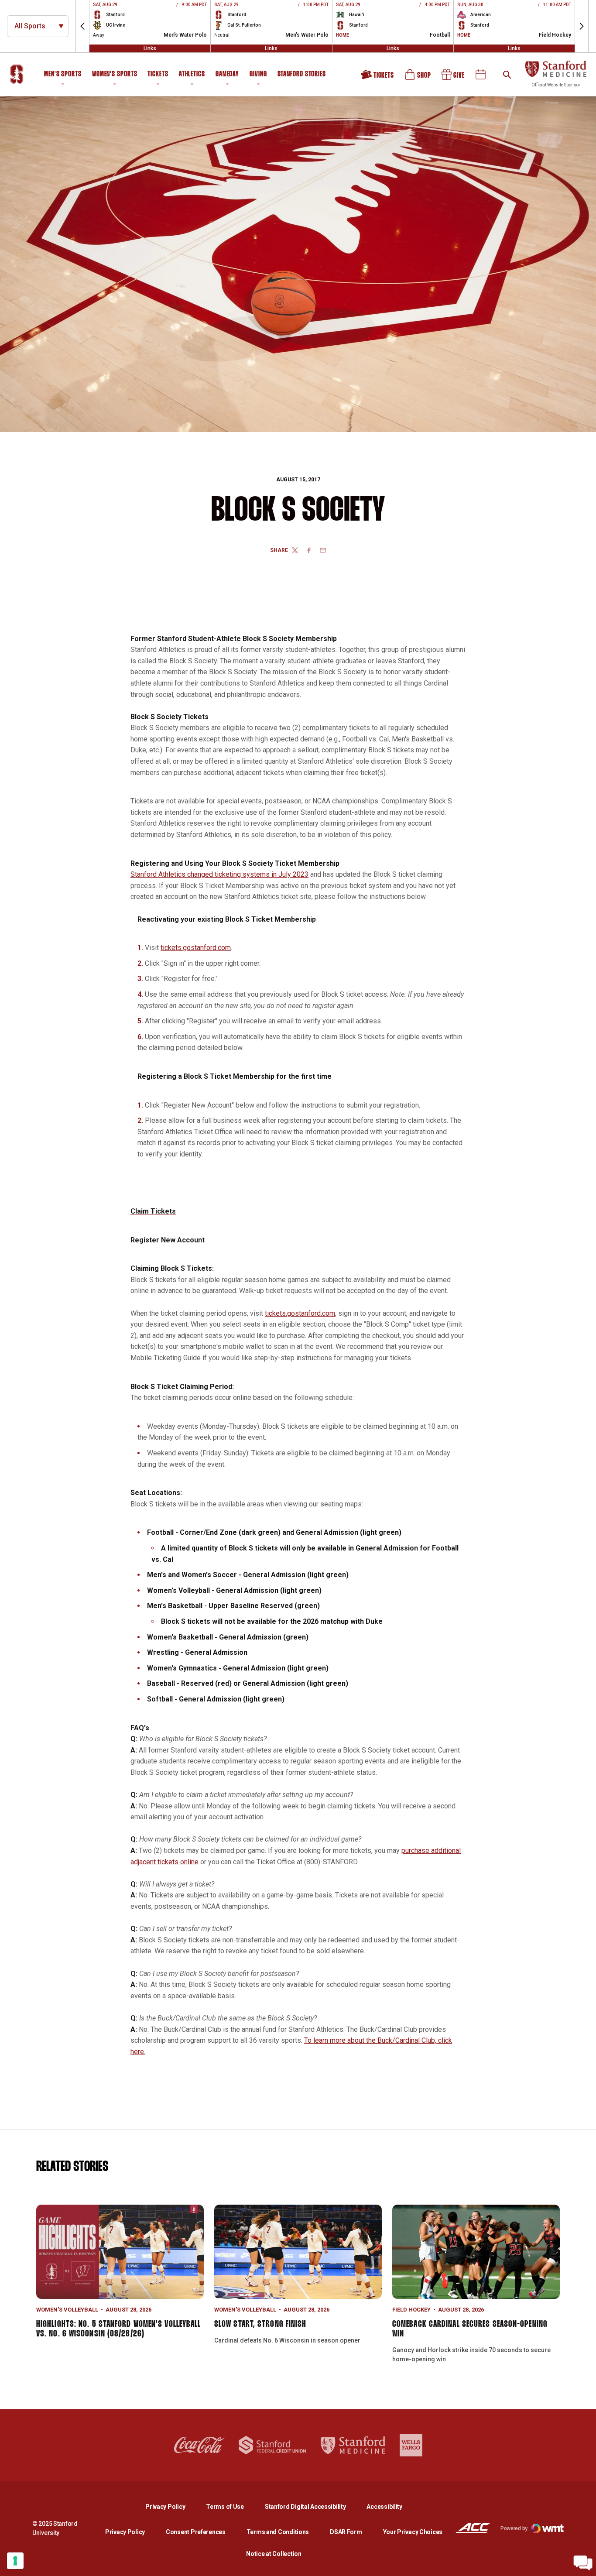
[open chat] (583, 2563)
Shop (418, 78)
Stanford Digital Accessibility (312, 2506)
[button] (82, 26)
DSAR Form (346, 2532)
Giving (258, 74)
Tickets (158, 74)
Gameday (227, 74)
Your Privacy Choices (413, 2532)
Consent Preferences (196, 2532)
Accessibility (384, 2506)
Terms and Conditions (278, 2532)
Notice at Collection (274, 2554)
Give (454, 78)
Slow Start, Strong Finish (260, 2324)
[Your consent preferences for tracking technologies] (15, 2561)
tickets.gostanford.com (196, 948)
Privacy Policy (172, 2506)
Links (150, 48)
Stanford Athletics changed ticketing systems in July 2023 (219, 874)
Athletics (192, 74)
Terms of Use (225, 2507)
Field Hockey (411, 2310)
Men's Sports (63, 74)
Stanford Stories (302, 75)
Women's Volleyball (67, 2310)
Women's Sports (115, 74)
